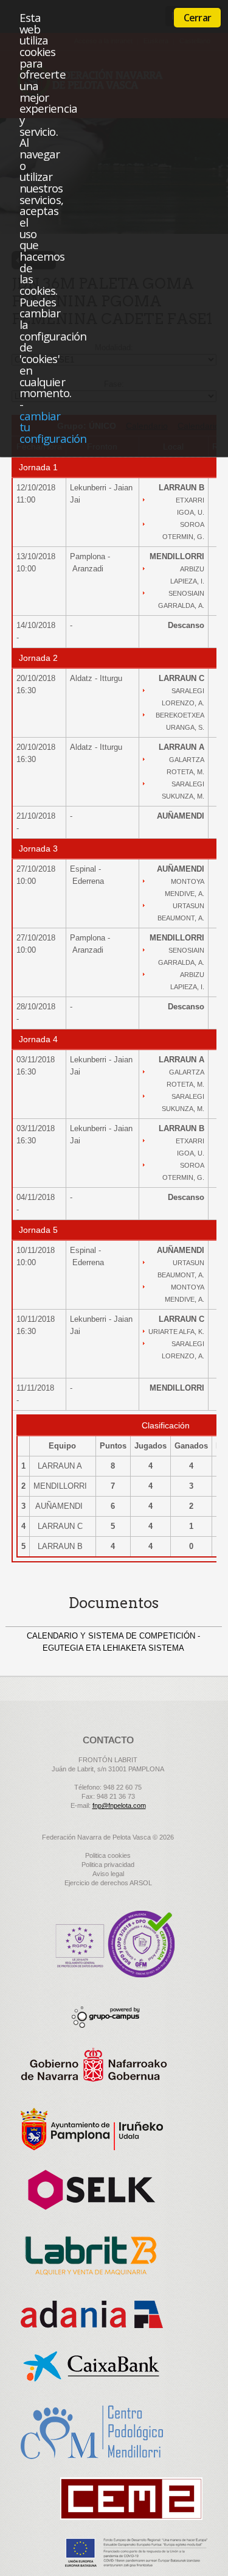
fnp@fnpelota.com (119, 1805)
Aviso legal (108, 1874)
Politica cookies (108, 1855)
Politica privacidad (108, 1865)
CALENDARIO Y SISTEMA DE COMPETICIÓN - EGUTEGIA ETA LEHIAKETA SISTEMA (113, 1642)
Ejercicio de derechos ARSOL (108, 1883)
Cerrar (197, 18)
